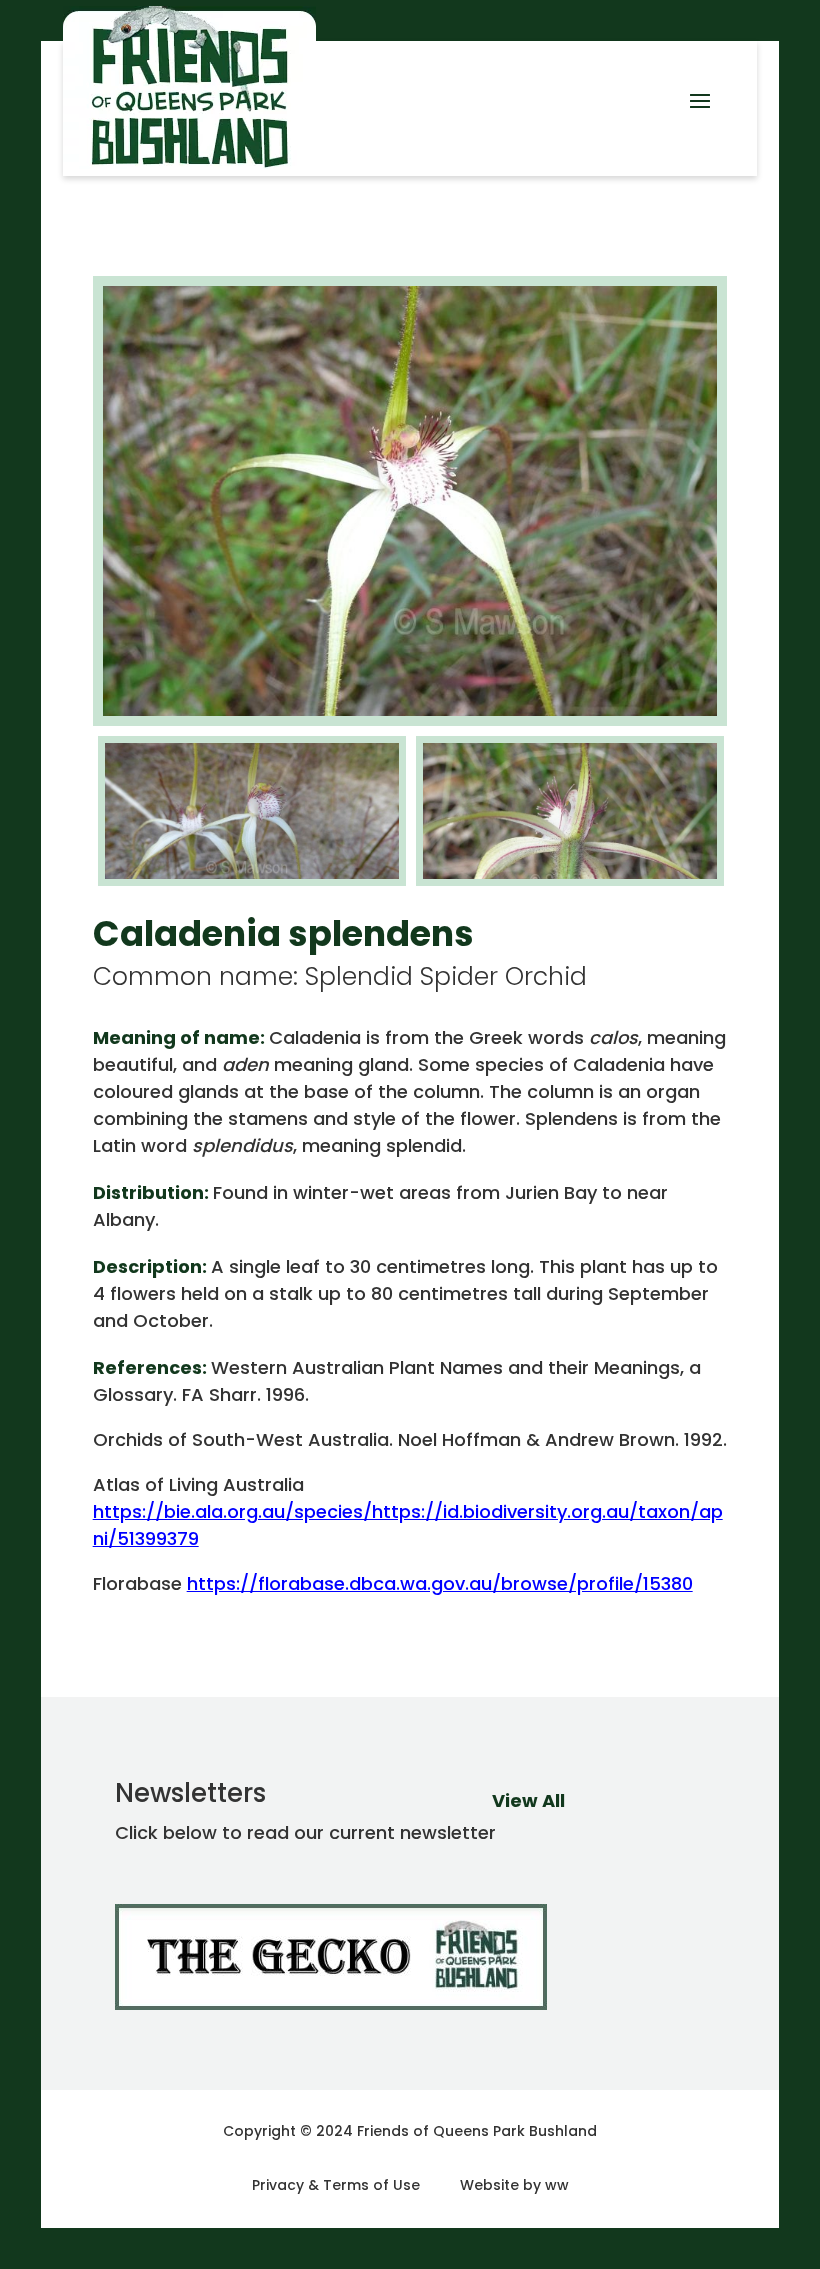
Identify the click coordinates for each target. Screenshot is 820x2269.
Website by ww (514, 2185)
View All (528, 1800)
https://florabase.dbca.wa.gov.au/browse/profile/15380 (440, 1583)
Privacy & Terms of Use (336, 2185)
